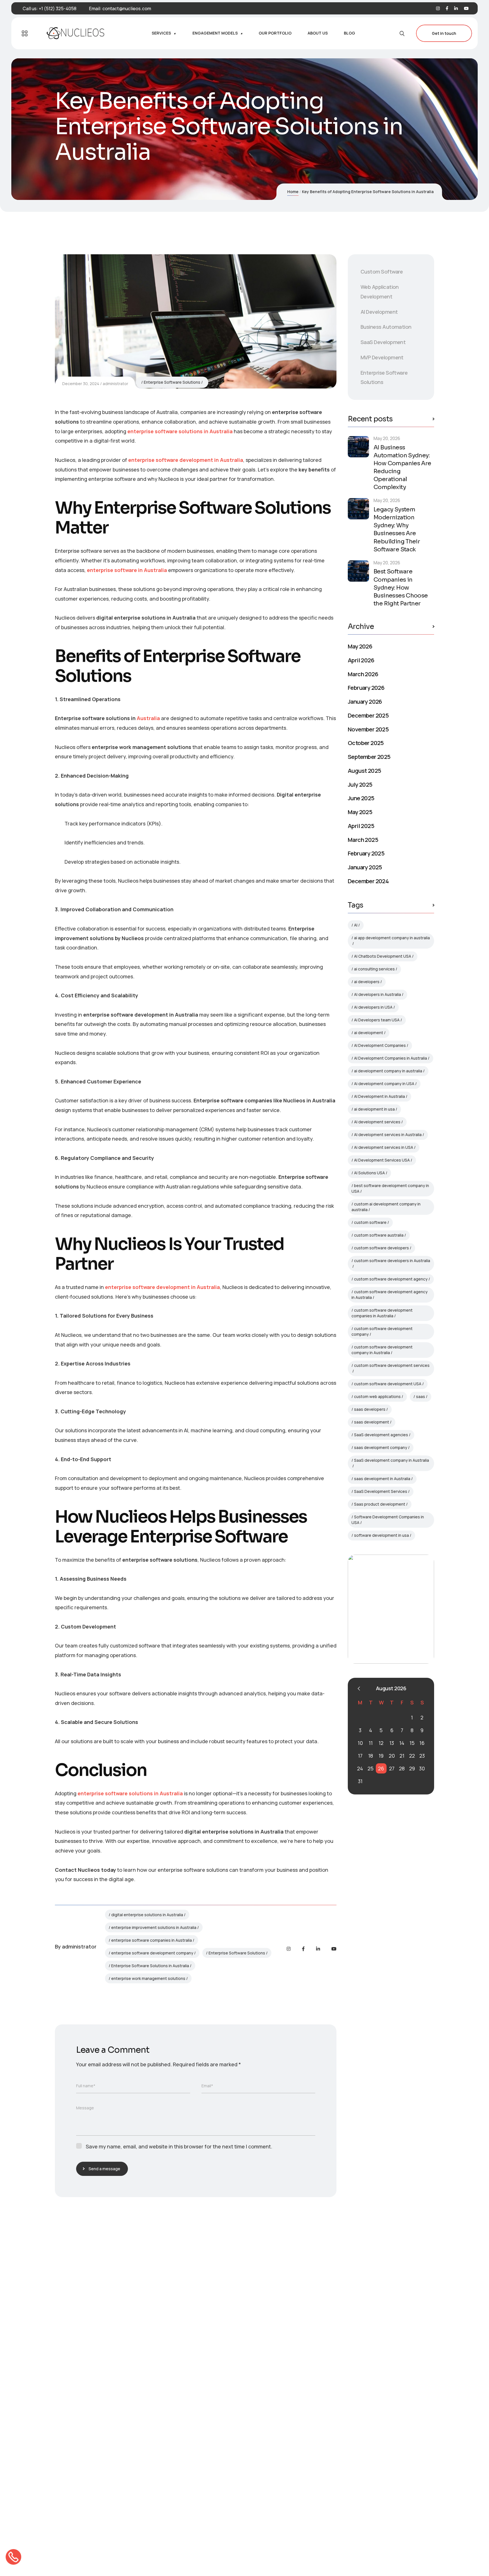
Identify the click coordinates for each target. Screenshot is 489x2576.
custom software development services (392, 1365)
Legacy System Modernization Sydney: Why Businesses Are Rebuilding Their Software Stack (397, 529)
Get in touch (444, 33)
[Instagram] (438, 9)
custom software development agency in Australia (390, 1295)
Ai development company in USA (384, 1084)
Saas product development (380, 1504)
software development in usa (381, 1535)
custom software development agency (391, 1279)
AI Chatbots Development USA (383, 956)
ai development (369, 1033)
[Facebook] (447, 9)
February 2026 (366, 688)
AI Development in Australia (379, 1096)
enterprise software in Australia (127, 570)
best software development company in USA (390, 1188)
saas (421, 1396)
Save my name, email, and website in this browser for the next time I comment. (179, 2146)
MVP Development (382, 357)
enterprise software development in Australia (186, 460)
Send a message (104, 2169)
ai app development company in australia (392, 938)
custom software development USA (388, 1384)
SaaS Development (383, 342)
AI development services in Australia (388, 1135)
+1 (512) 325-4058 (58, 8)
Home (293, 192)
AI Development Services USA (382, 1160)
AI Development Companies (380, 1045)
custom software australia (379, 1235)
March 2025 (363, 840)
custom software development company (382, 1331)
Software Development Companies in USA (388, 1520)
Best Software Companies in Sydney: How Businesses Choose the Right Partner (401, 587)
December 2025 (368, 715)
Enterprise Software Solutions (172, 382)
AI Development (379, 312)
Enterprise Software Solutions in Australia (150, 1966)
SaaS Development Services (381, 1491)
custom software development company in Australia (382, 1350)
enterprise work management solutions (148, 1978)
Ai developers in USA (373, 1007)
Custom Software (382, 272)
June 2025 (361, 798)
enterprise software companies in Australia (152, 1940)
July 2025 (360, 784)
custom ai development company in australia (386, 1207)
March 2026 (363, 674)
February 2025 (366, 853)
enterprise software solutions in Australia (180, 431)
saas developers (370, 1409)
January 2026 (365, 701)
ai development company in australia (388, 1071)
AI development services (377, 1122)
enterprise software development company (152, 1953)
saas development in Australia (382, 1479)
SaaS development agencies (381, 1435)
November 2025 (368, 729)
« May (359, 1689)
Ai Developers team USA (377, 1020)
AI (356, 925)
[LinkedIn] (456, 9)
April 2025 (361, 826)
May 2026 (360, 646)
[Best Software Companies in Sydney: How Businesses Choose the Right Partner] (358, 571)
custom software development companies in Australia (382, 1313)
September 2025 (369, 757)
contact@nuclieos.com (127, 8)
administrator (115, 384)
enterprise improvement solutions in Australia (154, 1927)
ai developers (367, 982)
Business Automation (386, 327)
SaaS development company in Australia (392, 1460)
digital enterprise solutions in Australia (147, 1915)
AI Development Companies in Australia (391, 1058)
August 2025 (364, 771)
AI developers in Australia (378, 994)
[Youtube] (466, 9)
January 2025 (365, 867)
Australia (148, 718)
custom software (370, 1222)
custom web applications (377, 1396)
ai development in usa (374, 1109)
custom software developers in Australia (392, 1261)
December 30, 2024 (81, 384)
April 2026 (361, 660)
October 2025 (366, 743)
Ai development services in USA (384, 1147)
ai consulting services (374, 969)
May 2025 (360, 812)
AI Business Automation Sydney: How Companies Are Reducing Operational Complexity (402, 467)
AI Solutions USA (369, 1173)
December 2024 (368, 881)
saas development (372, 1422)
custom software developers (381, 1248)
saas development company (381, 1447)
